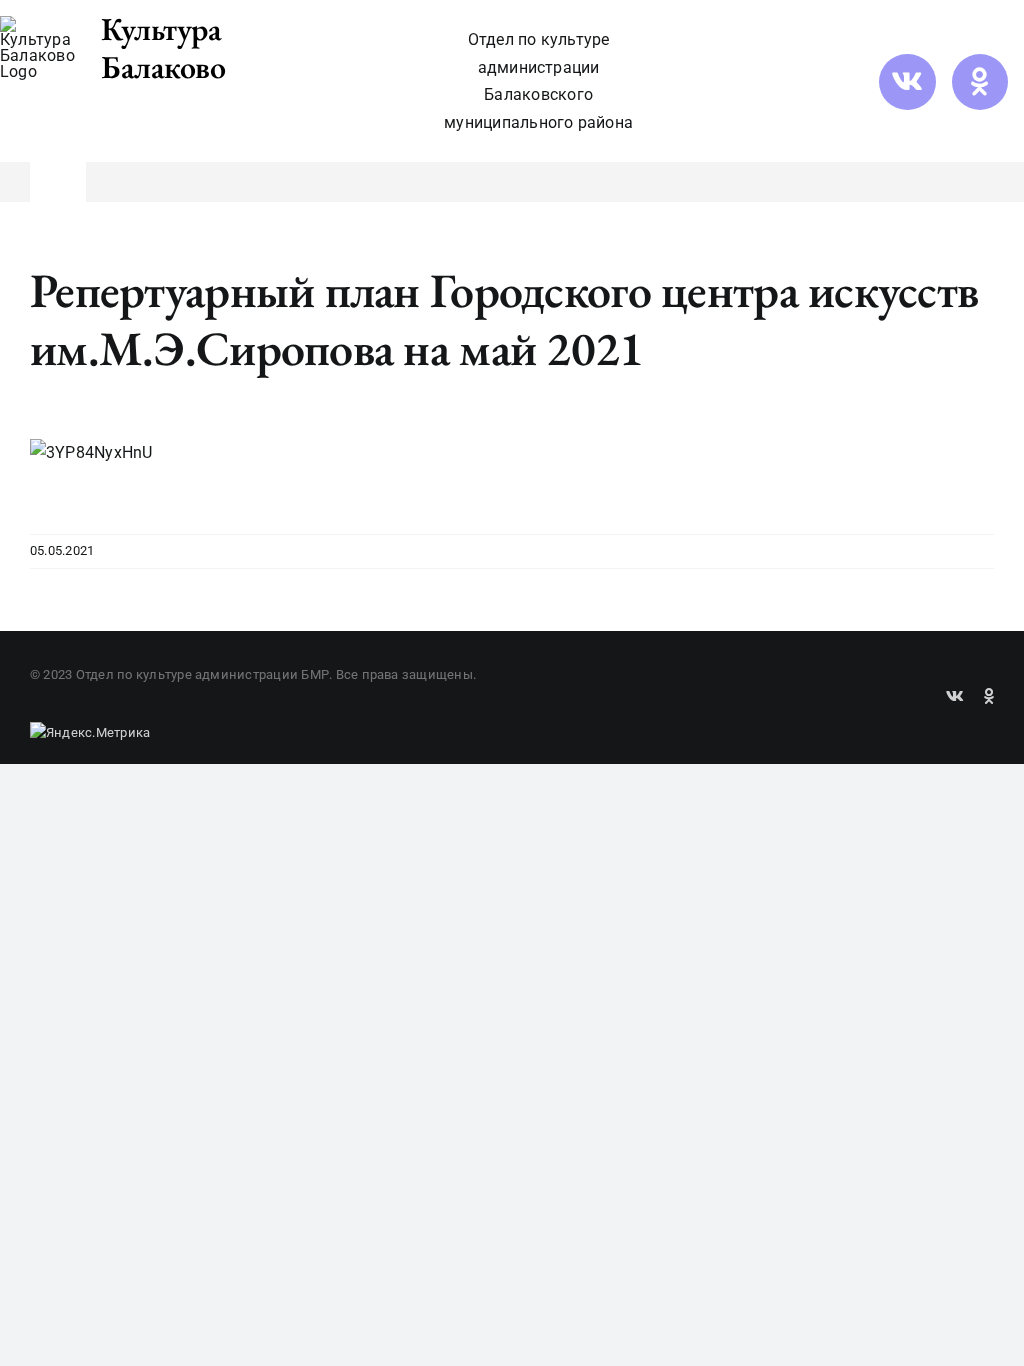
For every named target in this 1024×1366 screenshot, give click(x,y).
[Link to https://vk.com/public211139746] (907, 82)
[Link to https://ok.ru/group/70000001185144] (980, 82)
